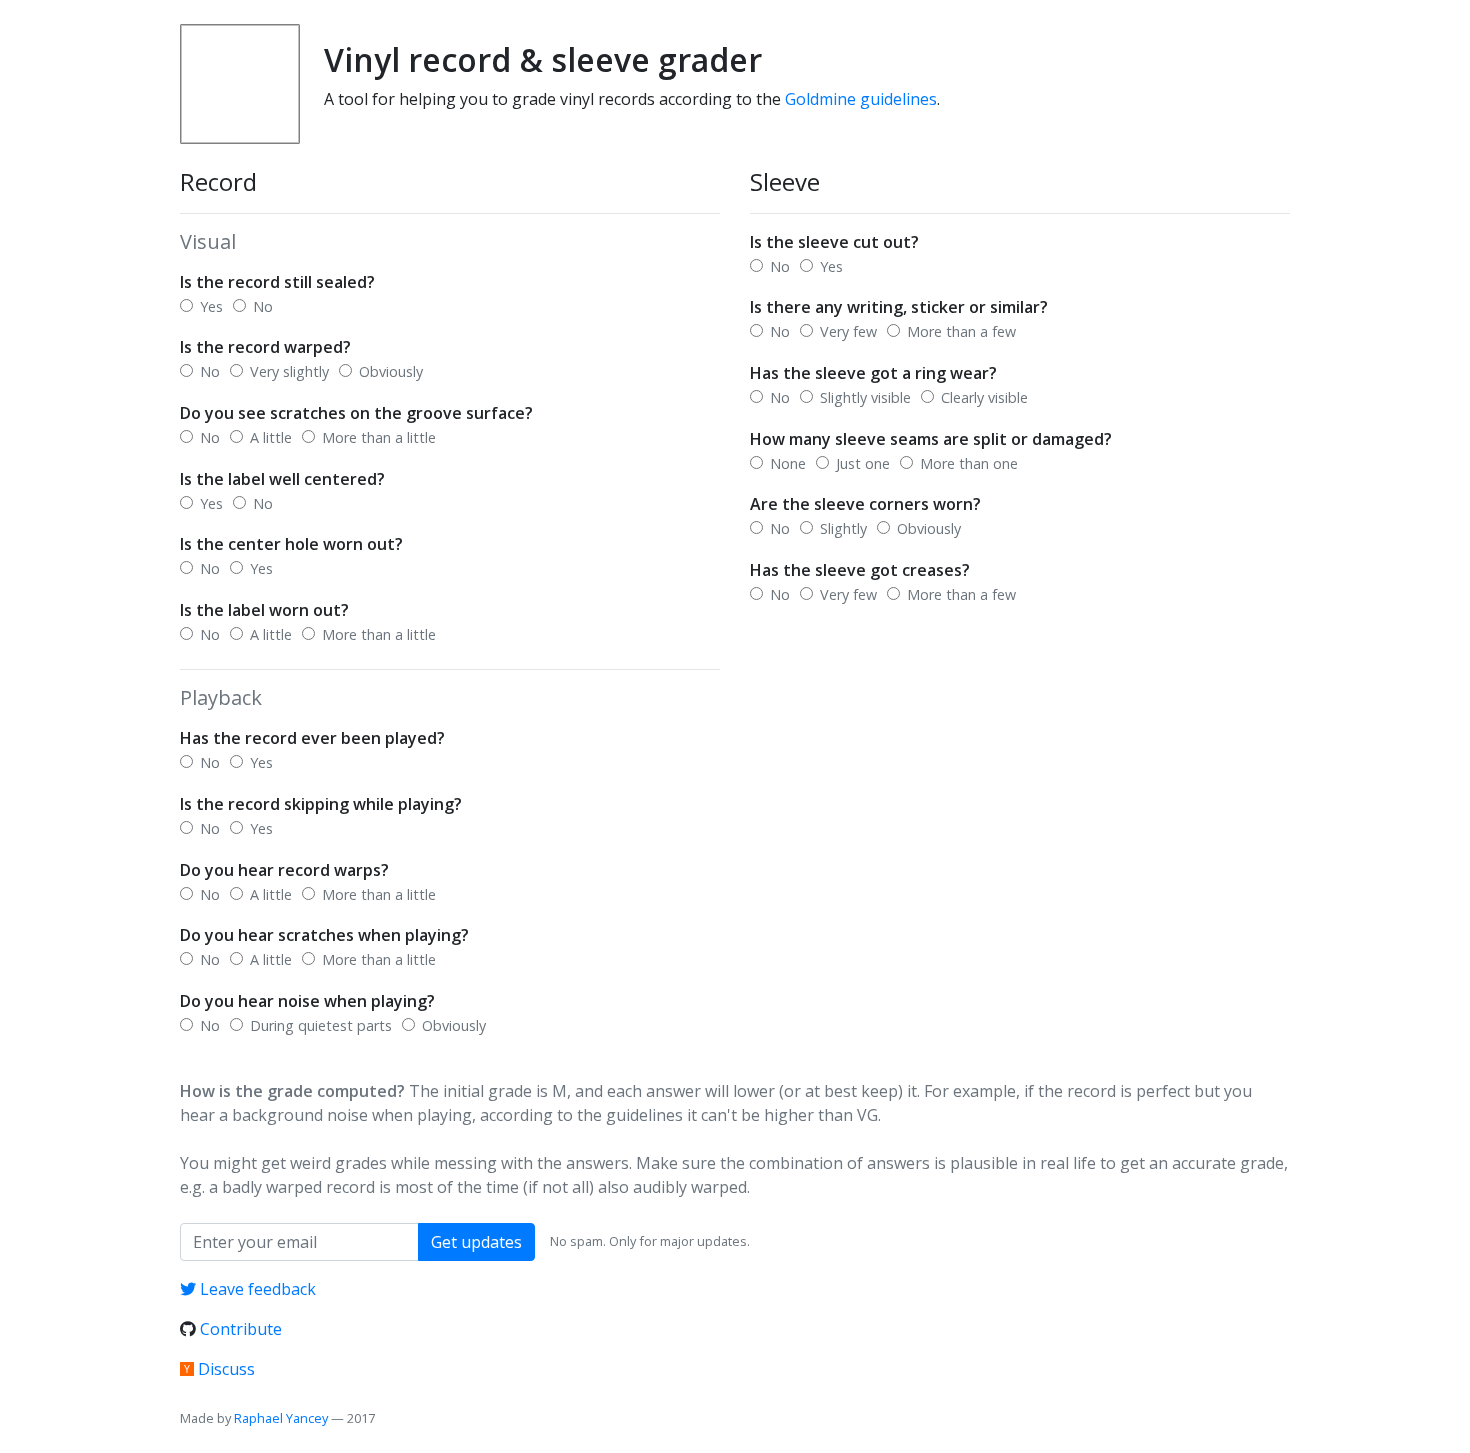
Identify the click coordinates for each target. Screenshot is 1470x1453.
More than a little (377, 437)
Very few (846, 331)
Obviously (389, 371)
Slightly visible (863, 397)
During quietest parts (319, 1025)
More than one (967, 463)
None (786, 463)
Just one (861, 463)
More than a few (959, 331)
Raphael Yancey (281, 1418)
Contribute (241, 1329)
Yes (209, 306)
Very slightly (287, 371)
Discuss (226, 1369)
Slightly (841, 528)
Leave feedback (258, 1289)
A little (269, 437)
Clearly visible (982, 397)
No (261, 306)
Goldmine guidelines (861, 99)
